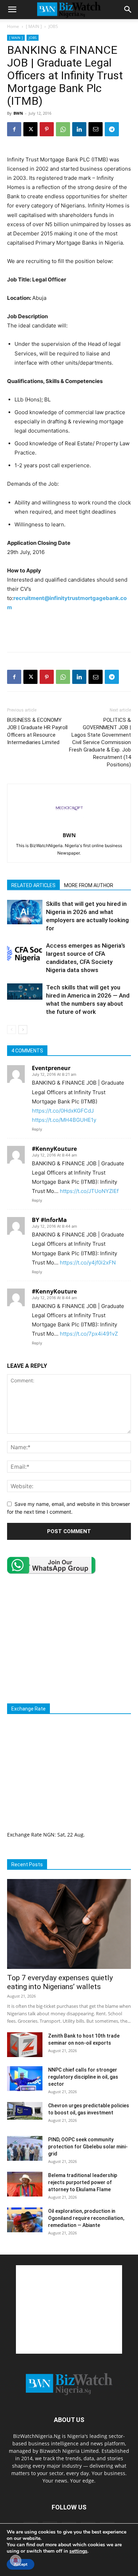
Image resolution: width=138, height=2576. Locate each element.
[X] (30, 129)
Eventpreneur (51, 1068)
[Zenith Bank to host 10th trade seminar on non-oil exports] (25, 2045)
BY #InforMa (49, 1220)
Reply (37, 1129)
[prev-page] (11, 1030)
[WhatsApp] (63, 129)
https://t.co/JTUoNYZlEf (89, 1191)
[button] (12, 10)
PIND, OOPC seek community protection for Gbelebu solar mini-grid (88, 2147)
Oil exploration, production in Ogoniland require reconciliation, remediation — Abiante (86, 2218)
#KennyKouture (54, 1149)
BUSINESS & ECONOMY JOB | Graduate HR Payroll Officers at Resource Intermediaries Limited (37, 731)
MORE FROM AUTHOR (89, 885)
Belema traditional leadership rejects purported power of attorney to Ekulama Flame (83, 2182)
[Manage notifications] (16, 2560)
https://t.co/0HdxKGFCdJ (63, 1111)
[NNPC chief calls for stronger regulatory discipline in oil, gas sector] (25, 2079)
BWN (18, 113)
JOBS (53, 26)
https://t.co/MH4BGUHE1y (64, 1120)
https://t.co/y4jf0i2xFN (88, 1263)
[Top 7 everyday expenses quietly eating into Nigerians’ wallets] (69, 1924)
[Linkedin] (79, 129)
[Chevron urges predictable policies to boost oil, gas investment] (25, 2111)
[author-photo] (69, 825)
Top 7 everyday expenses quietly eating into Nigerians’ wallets (60, 1982)
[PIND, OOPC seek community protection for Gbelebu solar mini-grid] (25, 2148)
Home (13, 26)
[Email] (96, 129)
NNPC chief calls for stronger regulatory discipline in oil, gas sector (83, 2077)
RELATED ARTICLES (33, 885)
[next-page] (23, 1030)
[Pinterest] (47, 129)
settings (78, 2551)
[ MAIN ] (34, 26)
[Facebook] (14, 129)
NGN (49, 1835)
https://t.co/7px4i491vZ (89, 1334)
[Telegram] (112, 129)
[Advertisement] (69, 630)
